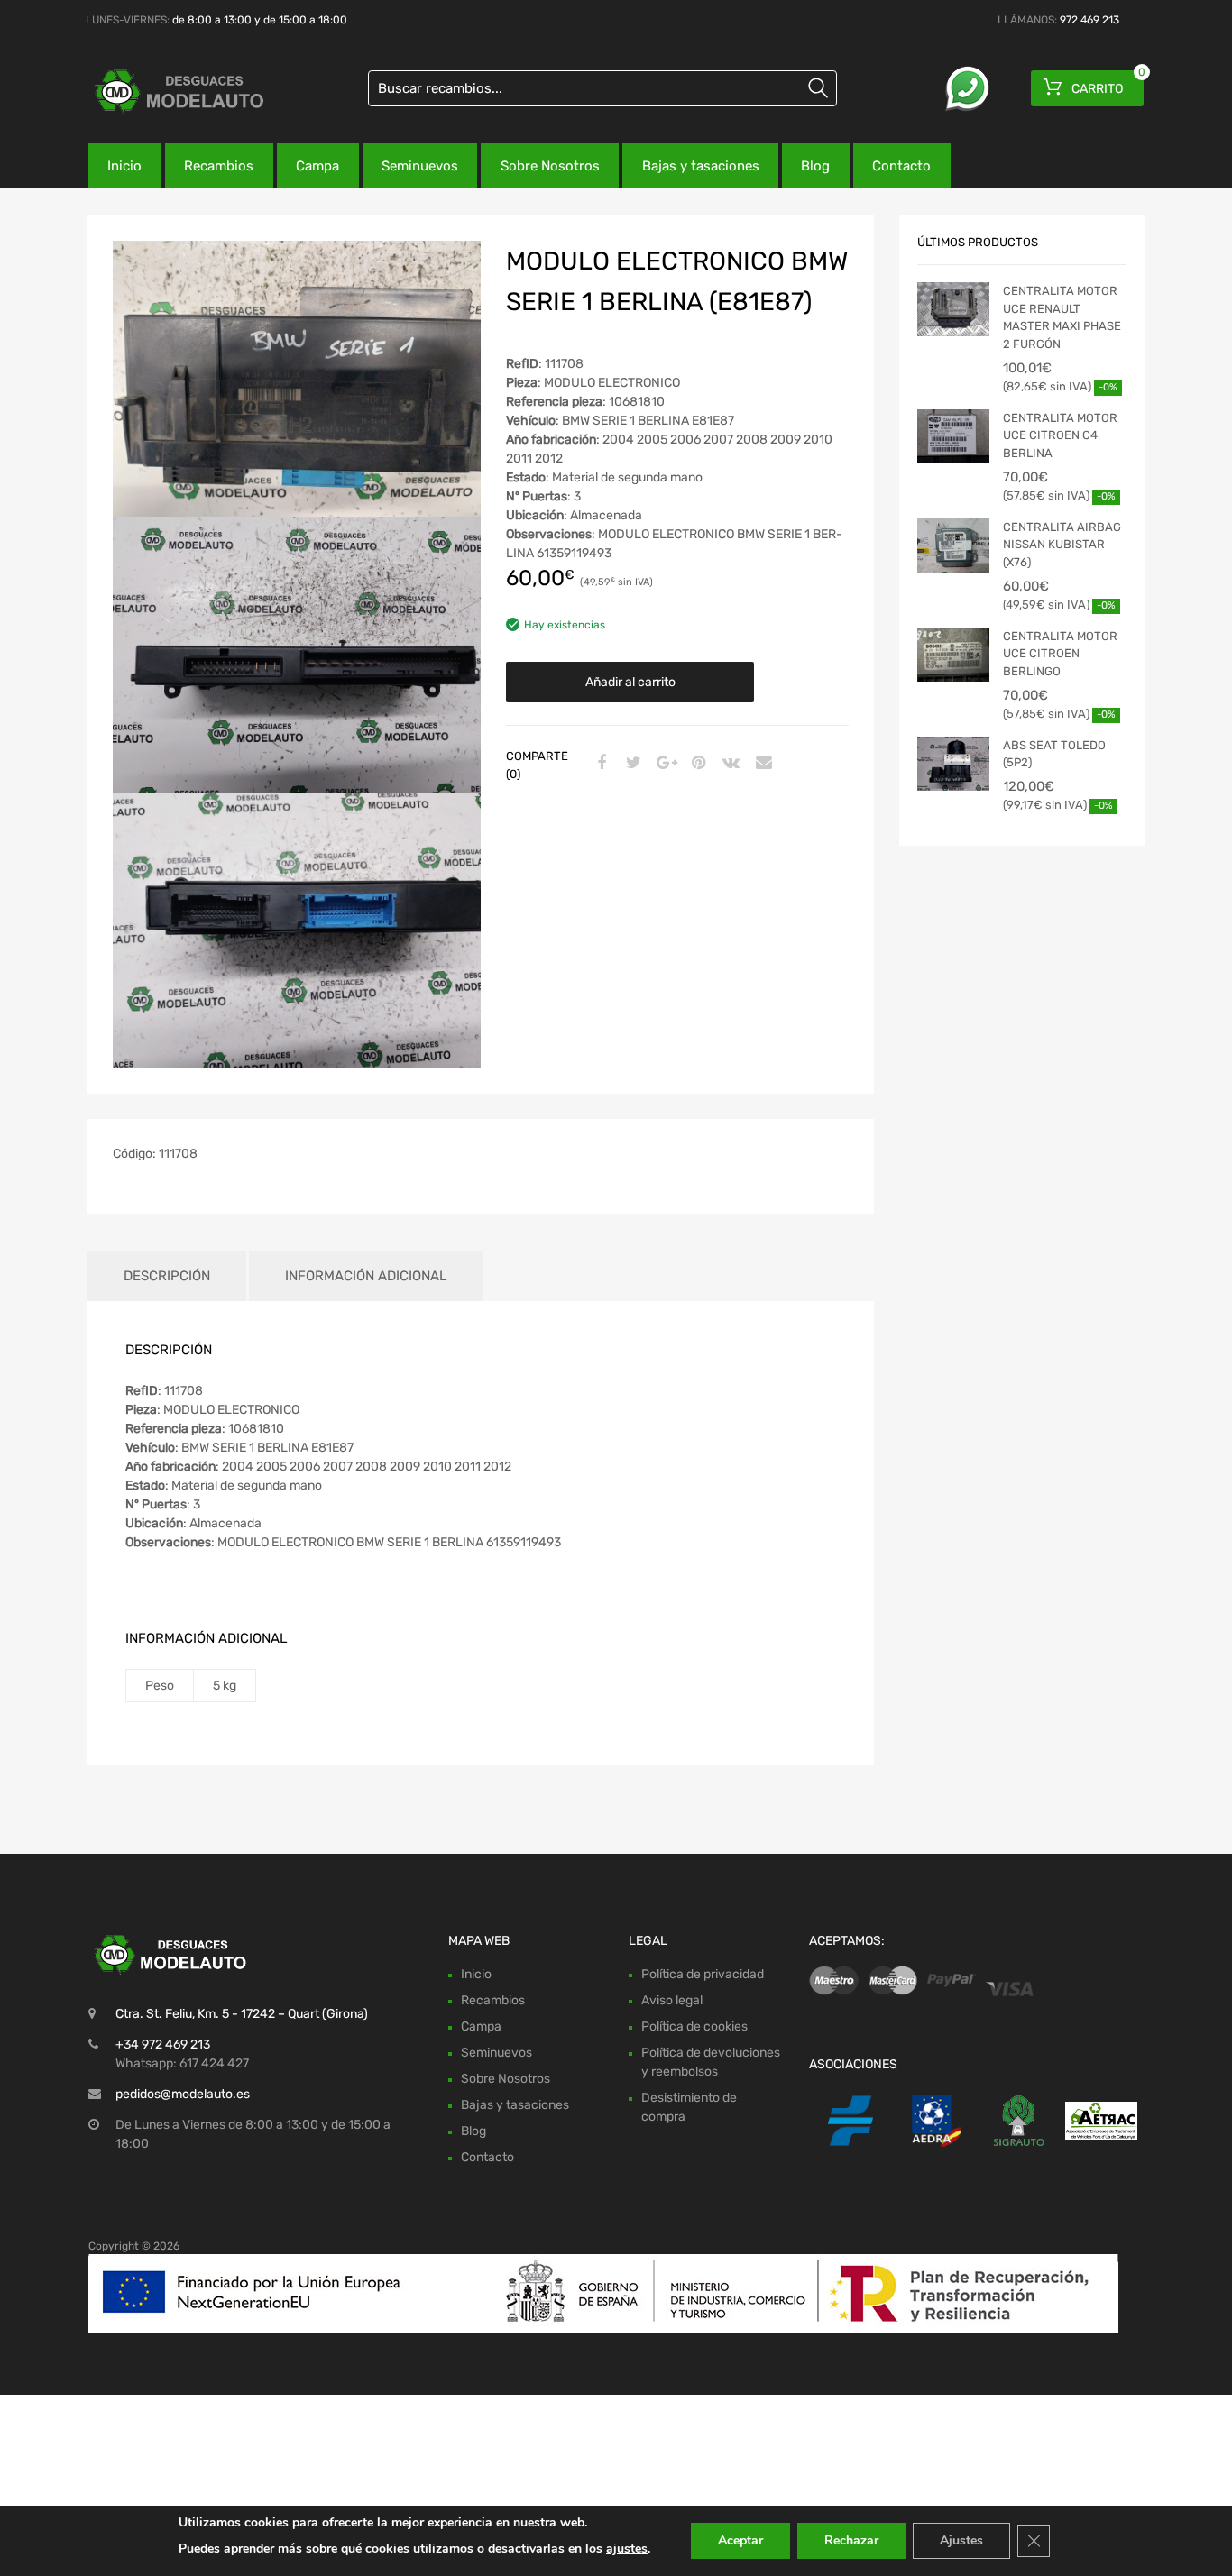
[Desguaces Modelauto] (165, 92)
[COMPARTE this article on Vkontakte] (729, 764)
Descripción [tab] (167, 1276)
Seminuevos (420, 166)
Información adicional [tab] (366, 1276)
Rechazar (851, 2540)
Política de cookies (694, 2026)
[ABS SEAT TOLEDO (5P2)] (953, 764)
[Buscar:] (602, 88)
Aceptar (740, 2540)
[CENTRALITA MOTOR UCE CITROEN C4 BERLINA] (953, 436)
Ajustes (961, 2540)
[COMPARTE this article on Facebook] (599, 764)
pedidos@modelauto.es (183, 2094)
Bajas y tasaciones (701, 166)
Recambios (219, 166)
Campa (317, 166)
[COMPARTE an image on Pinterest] (696, 764)
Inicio (124, 166)
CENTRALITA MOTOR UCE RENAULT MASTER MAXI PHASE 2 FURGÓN (1062, 317)
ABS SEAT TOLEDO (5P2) (1054, 754)
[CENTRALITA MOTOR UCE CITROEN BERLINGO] (953, 655)
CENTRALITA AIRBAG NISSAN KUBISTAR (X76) (1062, 545)
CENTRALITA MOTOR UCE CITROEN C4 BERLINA (1060, 435)
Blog (815, 166)
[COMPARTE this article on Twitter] (631, 764)
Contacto (901, 166)
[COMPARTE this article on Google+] (664, 764)
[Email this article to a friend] (761, 764)
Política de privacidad (703, 1974)
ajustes (627, 2548)
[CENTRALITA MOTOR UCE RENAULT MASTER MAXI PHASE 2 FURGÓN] (953, 309)
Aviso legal (672, 2000)
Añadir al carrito (630, 682)
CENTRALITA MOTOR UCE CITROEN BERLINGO (1060, 654)
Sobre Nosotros (550, 166)
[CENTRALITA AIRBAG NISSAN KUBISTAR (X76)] (953, 545)
